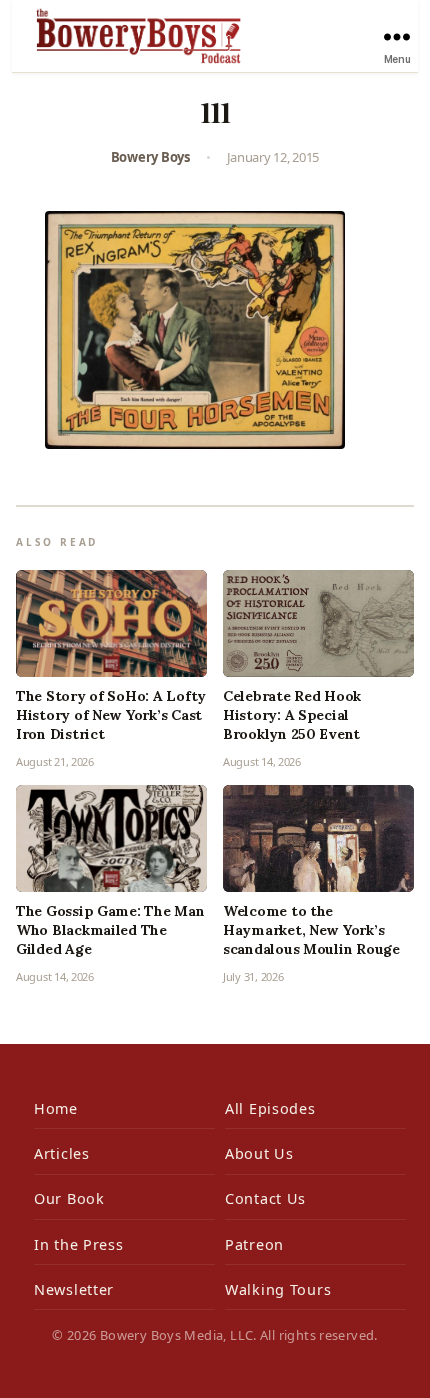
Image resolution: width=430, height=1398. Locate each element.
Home (56, 1108)
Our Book (69, 1198)
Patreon (254, 1244)
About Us (259, 1153)
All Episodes (270, 1108)
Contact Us (265, 1198)
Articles (62, 1153)
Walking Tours (278, 1289)
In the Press (79, 1244)
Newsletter (74, 1289)
